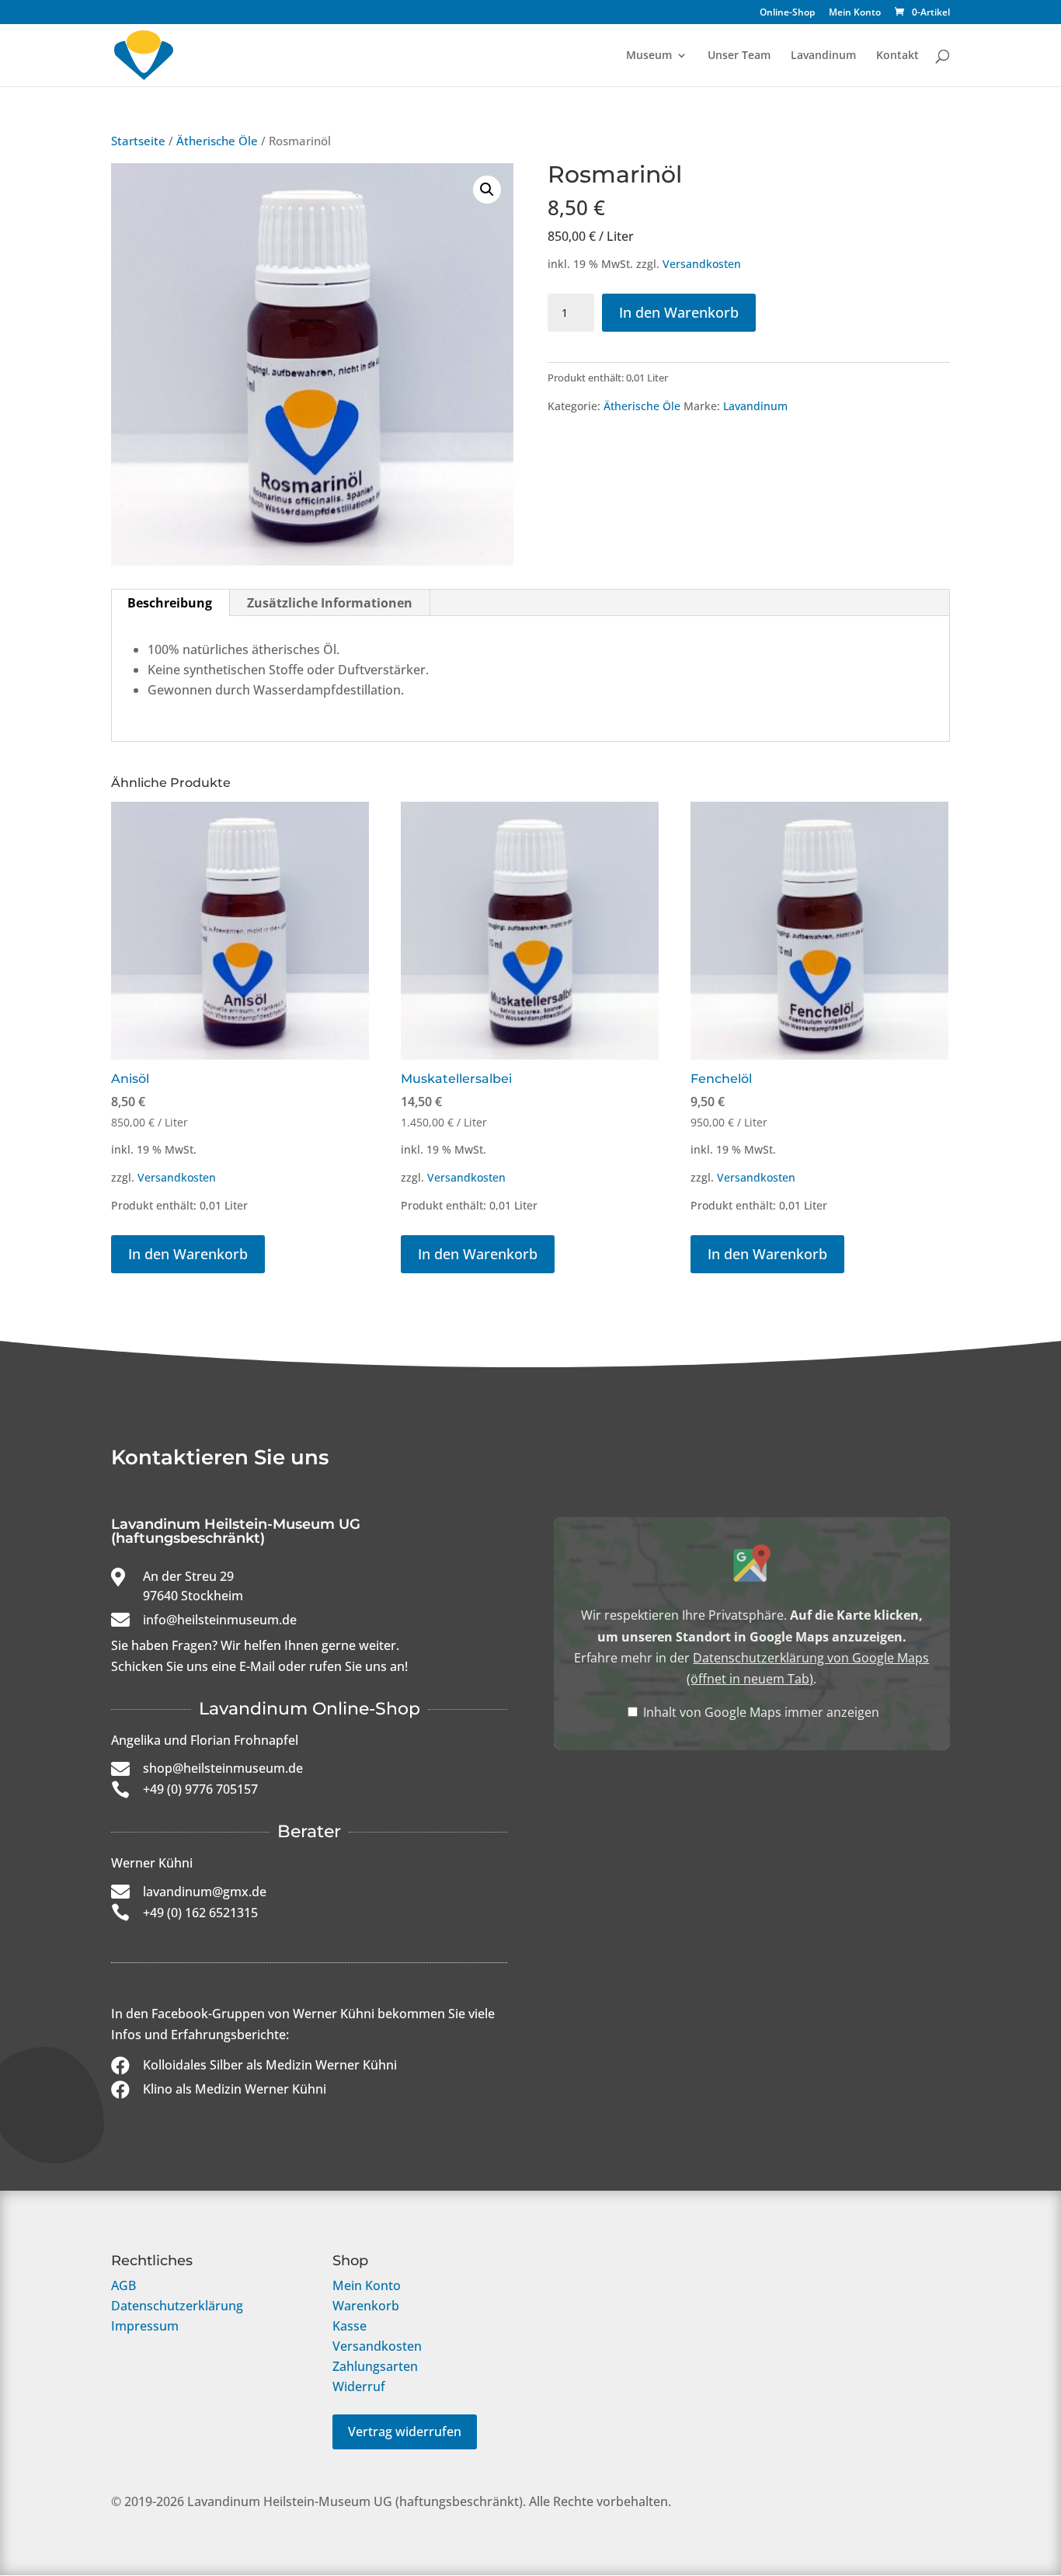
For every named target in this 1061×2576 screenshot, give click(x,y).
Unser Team (739, 56)
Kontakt (898, 56)
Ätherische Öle (217, 141)
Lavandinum (823, 56)
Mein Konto (855, 13)
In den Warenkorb (679, 312)
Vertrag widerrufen (405, 2432)
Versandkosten (702, 264)
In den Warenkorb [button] (188, 1254)
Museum (649, 56)
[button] (487, 190)
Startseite (138, 141)
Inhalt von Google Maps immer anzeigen (761, 1712)
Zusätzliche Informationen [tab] (330, 603)
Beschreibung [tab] (170, 603)
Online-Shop (787, 13)
